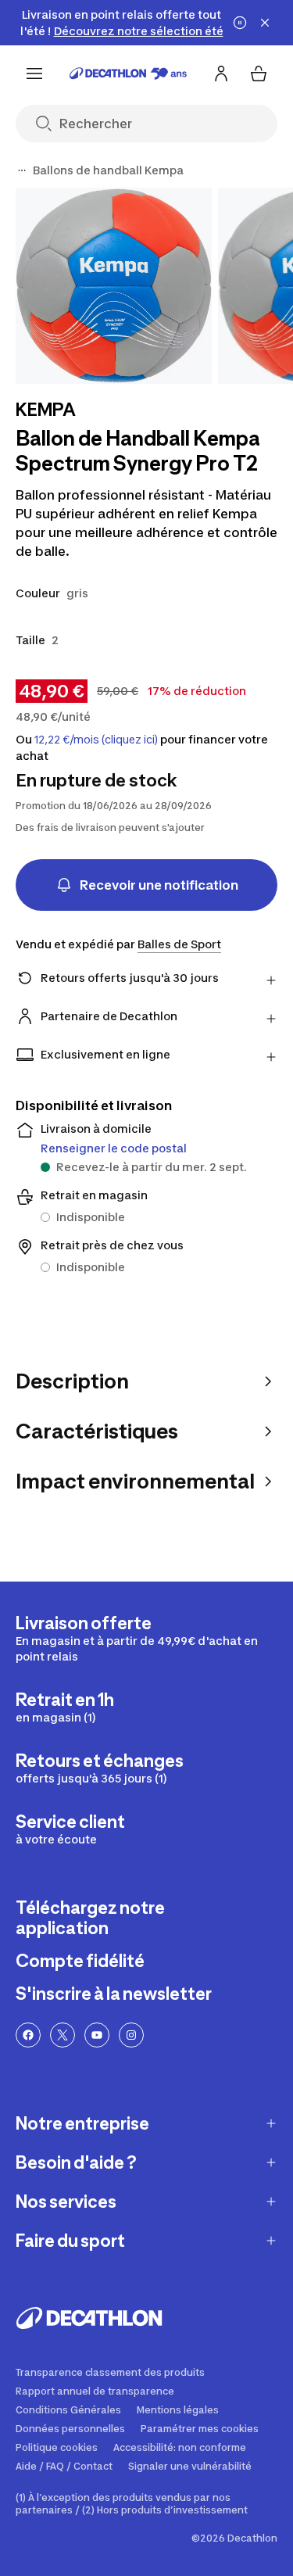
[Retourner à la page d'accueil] (128, 73)
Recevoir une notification (159, 885)
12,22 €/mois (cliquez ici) (96, 740)
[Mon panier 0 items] (259, 73)
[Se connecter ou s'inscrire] (221, 73)
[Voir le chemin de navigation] (22, 170)
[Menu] (34, 73)
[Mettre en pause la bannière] (240, 23)
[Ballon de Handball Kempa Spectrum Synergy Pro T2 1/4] (114, 286)
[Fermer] (265, 23)
